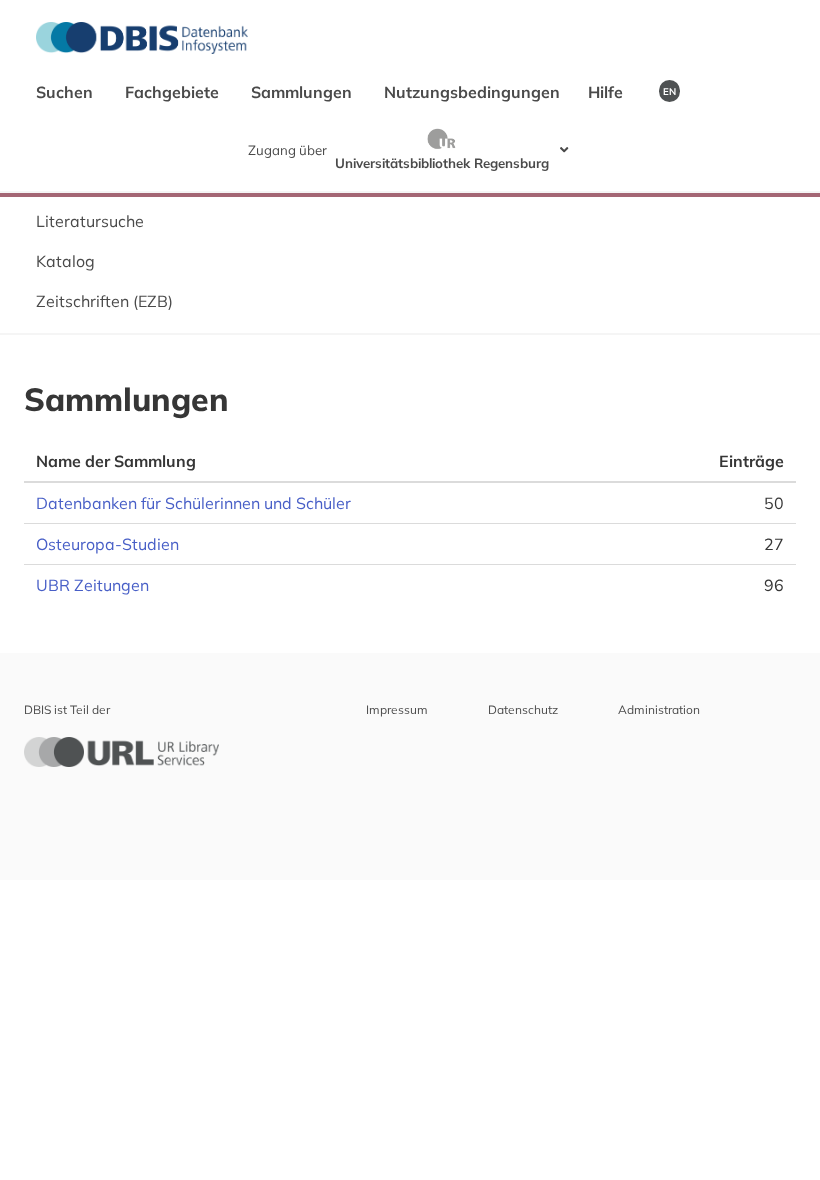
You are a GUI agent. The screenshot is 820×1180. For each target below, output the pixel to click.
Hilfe (607, 92)
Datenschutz (523, 709)
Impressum (397, 709)
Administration (659, 709)
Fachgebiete (174, 92)
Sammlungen (303, 92)
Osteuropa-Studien (107, 544)
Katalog (65, 261)
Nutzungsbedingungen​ (472, 92)
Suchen (66, 92)
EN (669, 91)
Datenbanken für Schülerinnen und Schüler (193, 503)
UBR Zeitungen (92, 585)
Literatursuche (90, 221)
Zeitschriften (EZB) (104, 301)
